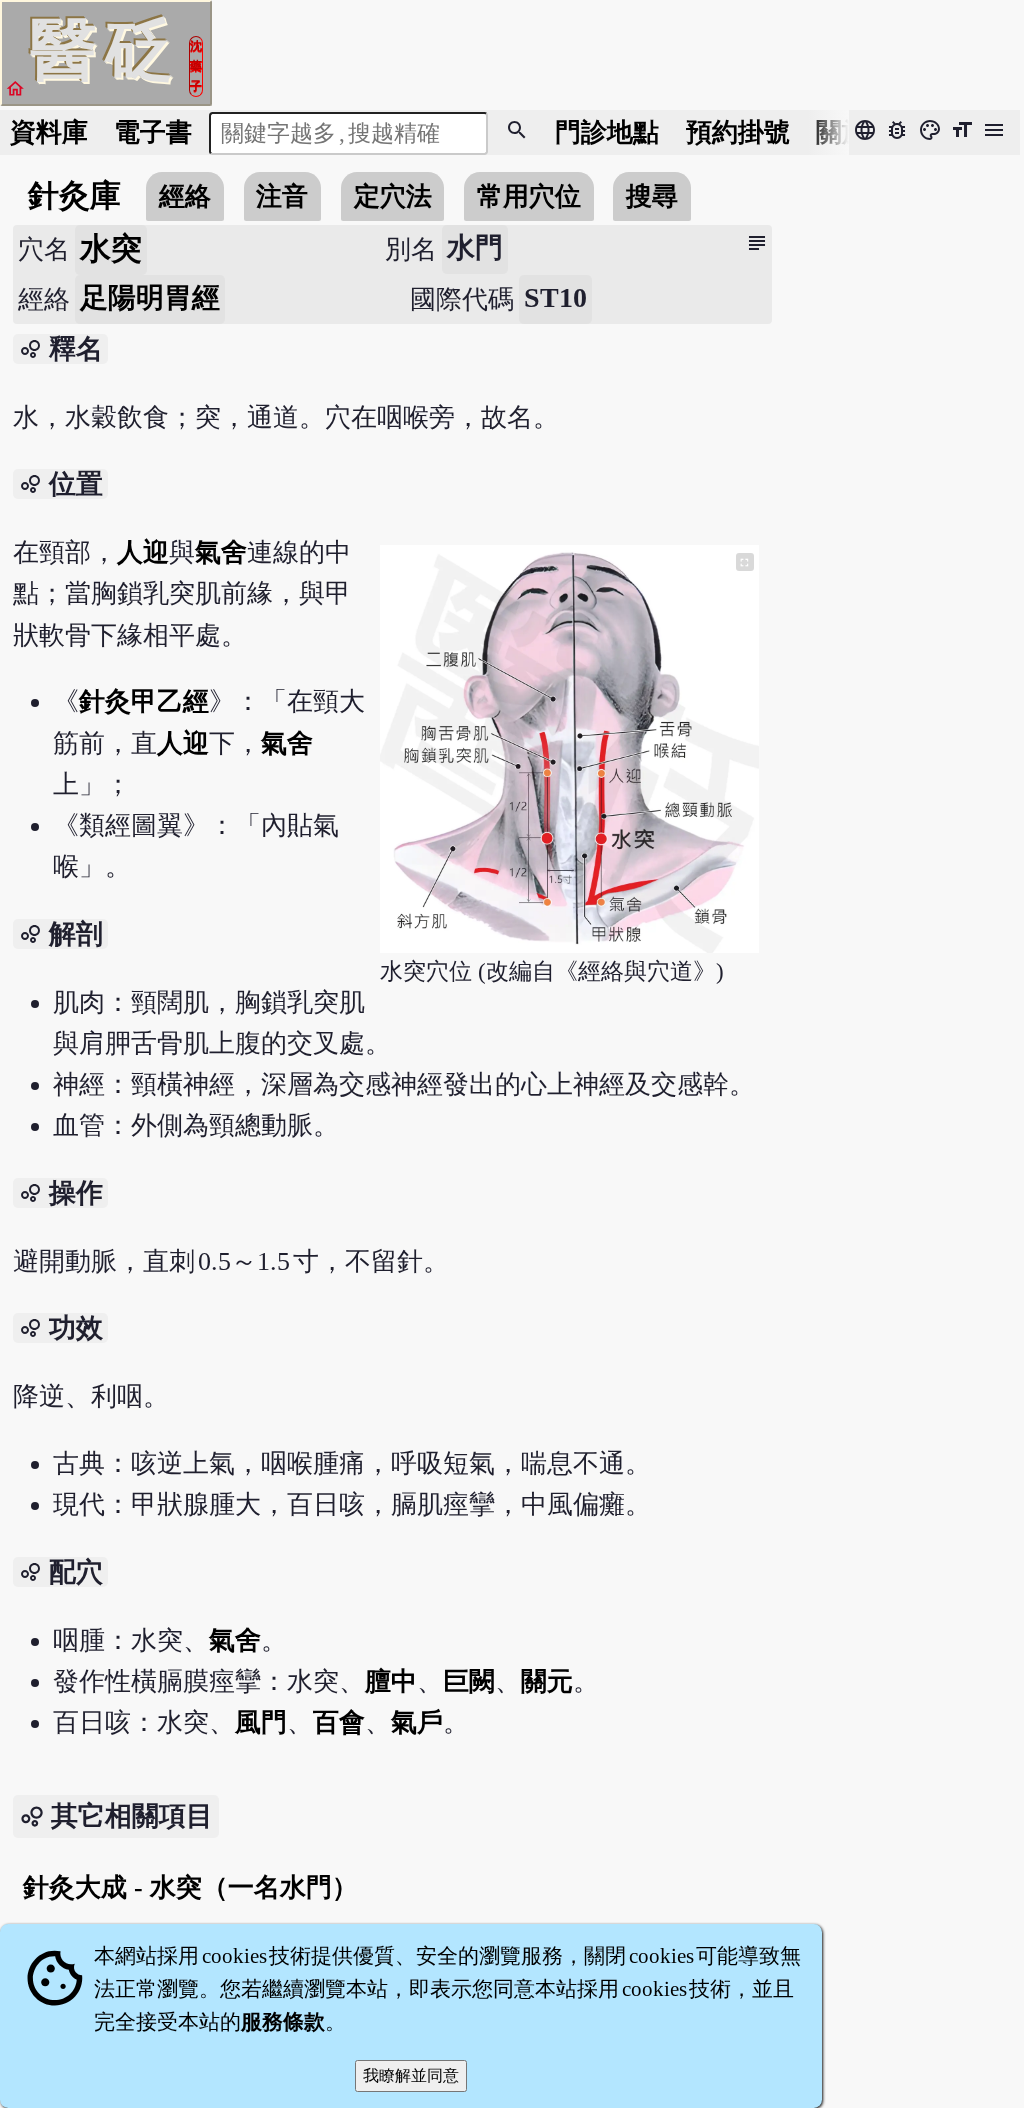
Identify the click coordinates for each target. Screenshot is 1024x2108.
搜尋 (652, 196)
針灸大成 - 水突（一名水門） (190, 1887)
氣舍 (221, 552)
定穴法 (393, 196)
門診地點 (607, 132)
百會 (339, 1722)
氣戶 (417, 1722)
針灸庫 (74, 196)
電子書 (153, 132)
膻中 (391, 1681)
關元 (547, 1681)
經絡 (185, 196)
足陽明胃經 (150, 297)
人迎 (143, 552)
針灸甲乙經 (144, 701)
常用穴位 (529, 196)
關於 (842, 132)
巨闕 (469, 1681)
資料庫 (49, 132)
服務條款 (283, 2022)
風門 (261, 1722)
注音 (282, 196)
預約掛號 (738, 132)
